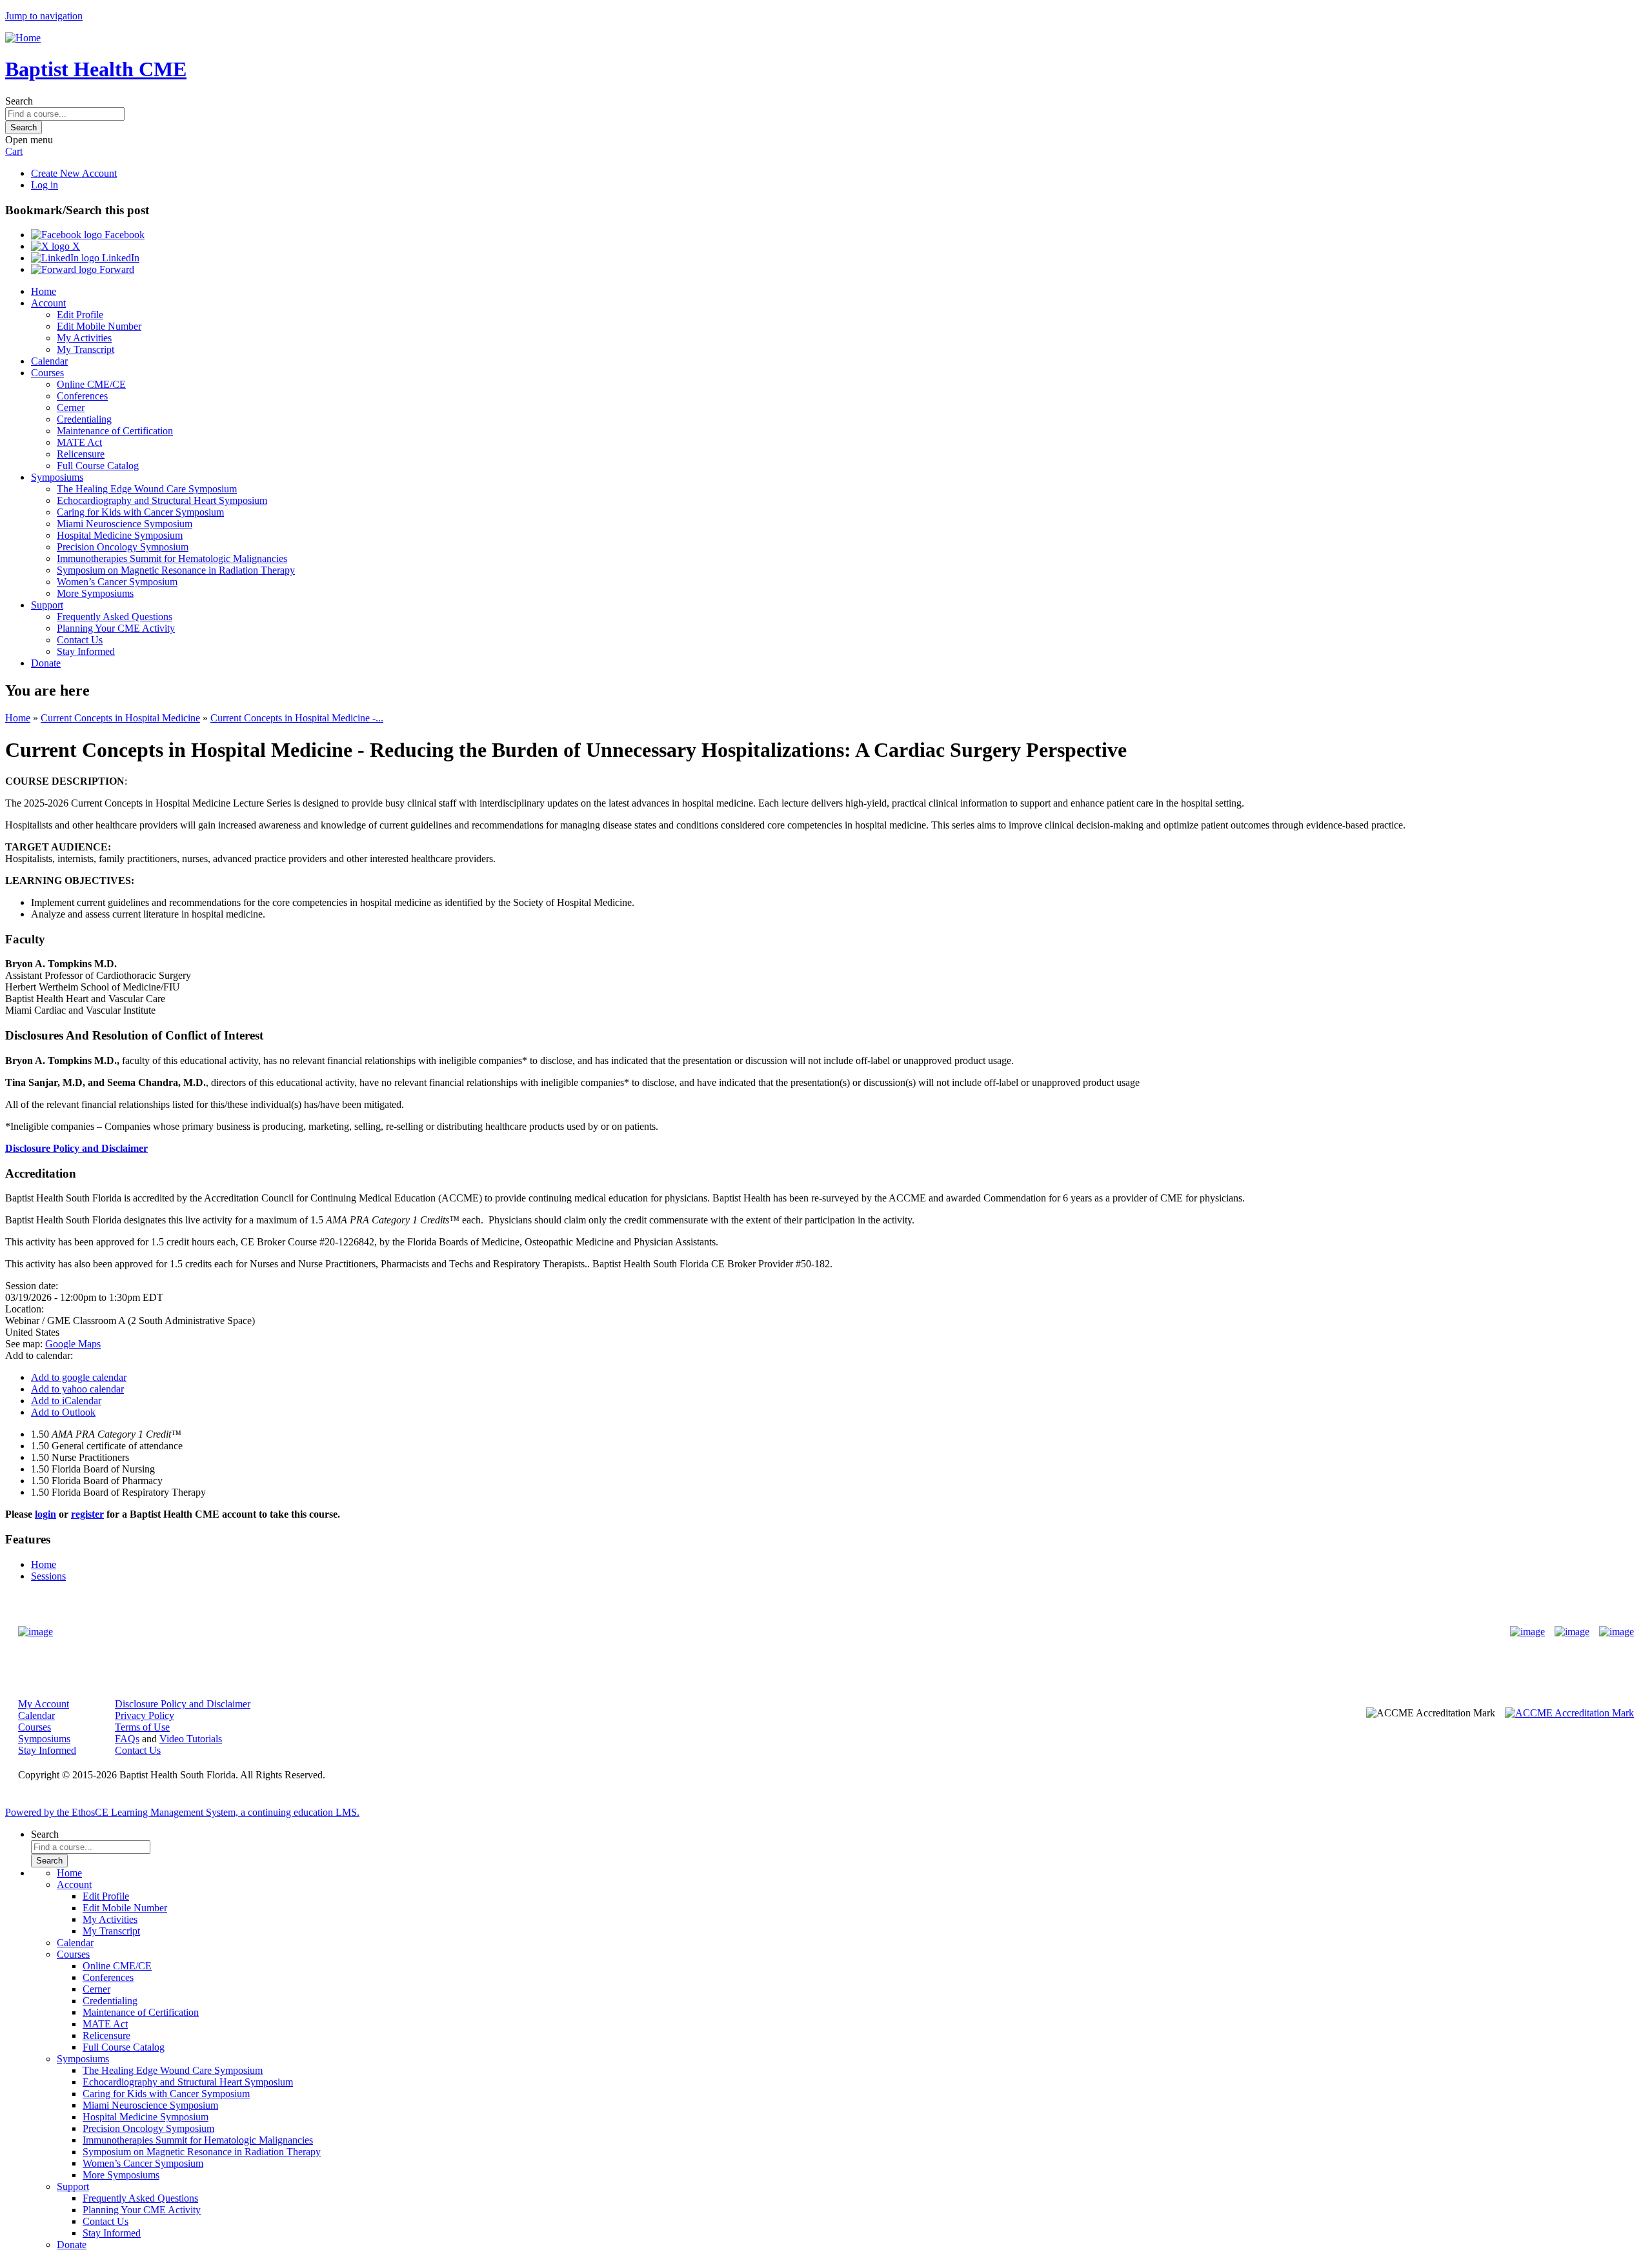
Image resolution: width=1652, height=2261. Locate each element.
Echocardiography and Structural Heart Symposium (162, 500)
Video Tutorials (191, 1739)
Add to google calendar (79, 1377)
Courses (47, 373)
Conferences (82, 396)
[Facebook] (1527, 1632)
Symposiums (57, 477)
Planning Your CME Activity (116, 628)
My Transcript (86, 349)
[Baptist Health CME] (35, 1632)
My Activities (84, 338)
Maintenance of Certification (115, 431)
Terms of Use (142, 1727)
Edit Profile (80, 315)
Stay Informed (86, 651)
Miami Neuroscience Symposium (125, 524)
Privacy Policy (145, 1715)
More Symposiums (95, 593)
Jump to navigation (44, 16)
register (87, 1514)
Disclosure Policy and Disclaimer (76, 1148)
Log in (45, 185)
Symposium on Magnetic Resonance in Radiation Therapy (176, 570)
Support (47, 605)
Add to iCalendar (66, 1401)
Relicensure (81, 454)
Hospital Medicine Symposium (120, 535)
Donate (46, 663)
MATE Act (79, 442)
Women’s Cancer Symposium (117, 582)
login (45, 1514)
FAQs (127, 1739)
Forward (116, 269)
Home (44, 291)
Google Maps (73, 1344)
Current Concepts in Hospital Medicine (120, 718)
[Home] (23, 38)
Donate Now (786, 1632)
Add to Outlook (63, 1412)
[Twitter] (1572, 1632)
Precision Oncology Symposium (123, 547)
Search (19, 101)
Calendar (49, 361)
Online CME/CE (91, 384)
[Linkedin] (1617, 1632)
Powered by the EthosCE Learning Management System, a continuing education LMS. (182, 1812)
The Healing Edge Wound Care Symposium (147, 489)
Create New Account (74, 173)
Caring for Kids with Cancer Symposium (140, 512)
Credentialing (84, 419)
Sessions (48, 1576)
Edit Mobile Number (99, 326)
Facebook (123, 235)
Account (48, 303)
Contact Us (80, 640)
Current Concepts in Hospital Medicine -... (297, 718)
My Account (44, 1704)
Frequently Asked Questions (115, 617)
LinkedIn (119, 258)
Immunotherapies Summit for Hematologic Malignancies (172, 558)
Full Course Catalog (98, 466)
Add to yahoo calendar (77, 1389)
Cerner (71, 407)
